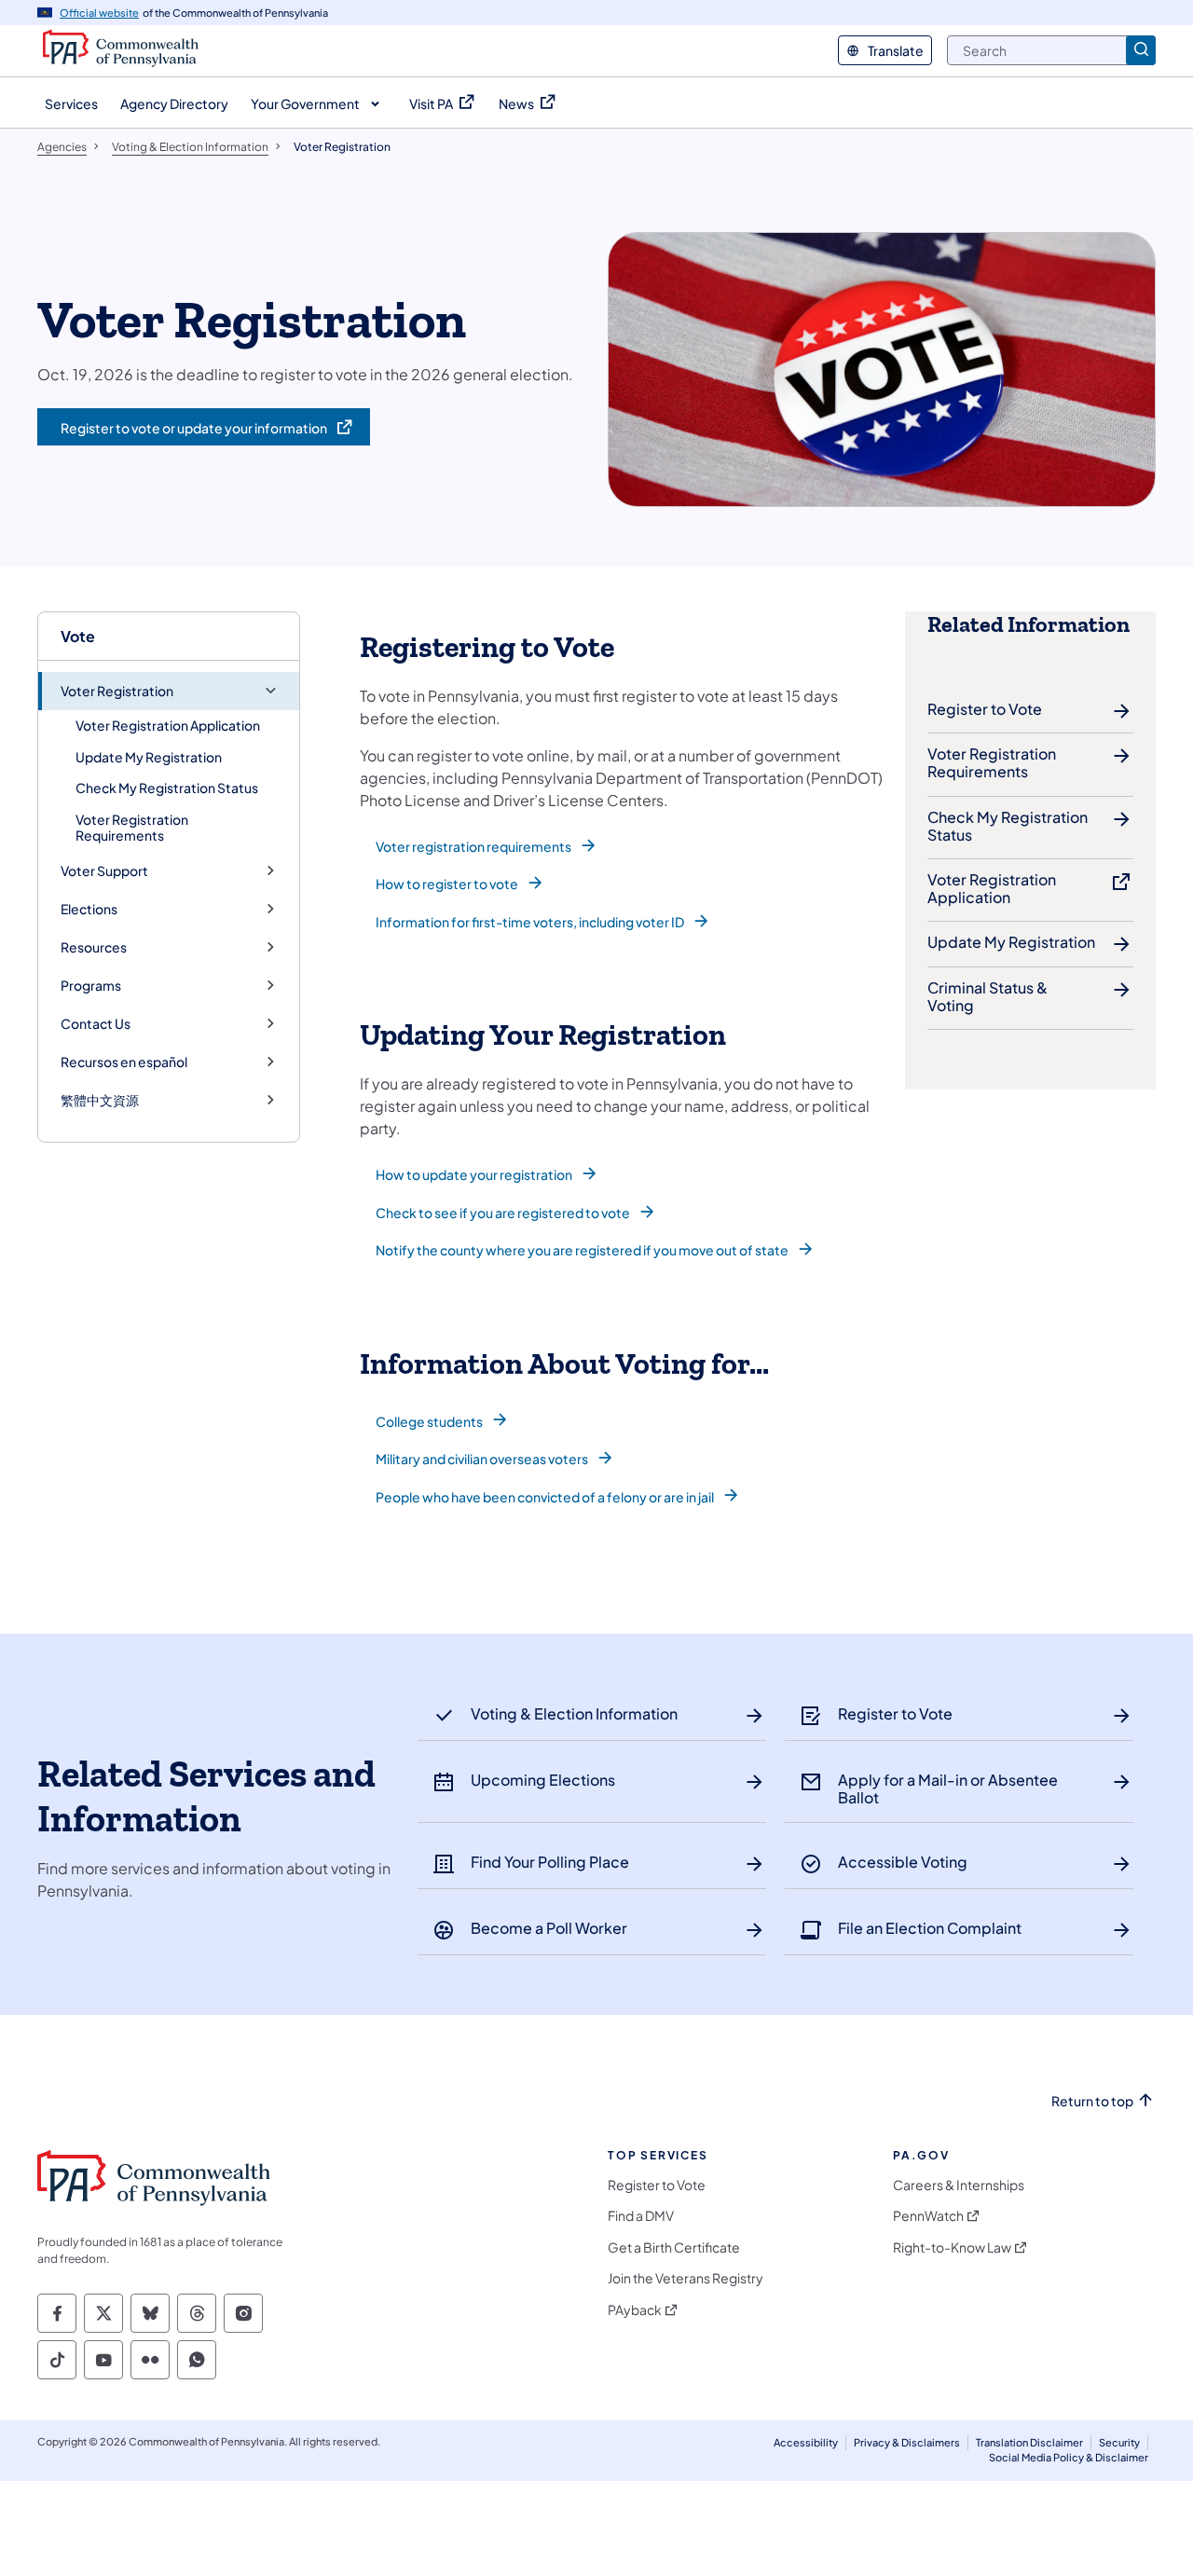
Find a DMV (641, 2216)
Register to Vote (657, 2185)
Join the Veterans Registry (686, 2278)
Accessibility (806, 2442)
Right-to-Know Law (952, 2247)
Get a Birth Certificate (674, 2247)
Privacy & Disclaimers (907, 2442)
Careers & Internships (959, 2185)
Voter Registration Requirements (132, 828)
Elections (89, 909)
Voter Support (104, 871)
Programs (91, 986)
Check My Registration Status (167, 788)
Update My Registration (149, 757)
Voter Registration (117, 691)
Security (1119, 2442)
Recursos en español (124, 1062)
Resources (94, 947)
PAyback (635, 2310)
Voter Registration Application (168, 725)
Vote (78, 636)
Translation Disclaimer (1029, 2442)
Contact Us (96, 1024)
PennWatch (928, 2216)
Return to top (1092, 2101)
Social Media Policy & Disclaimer (1069, 2457)
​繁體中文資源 (100, 1100)
